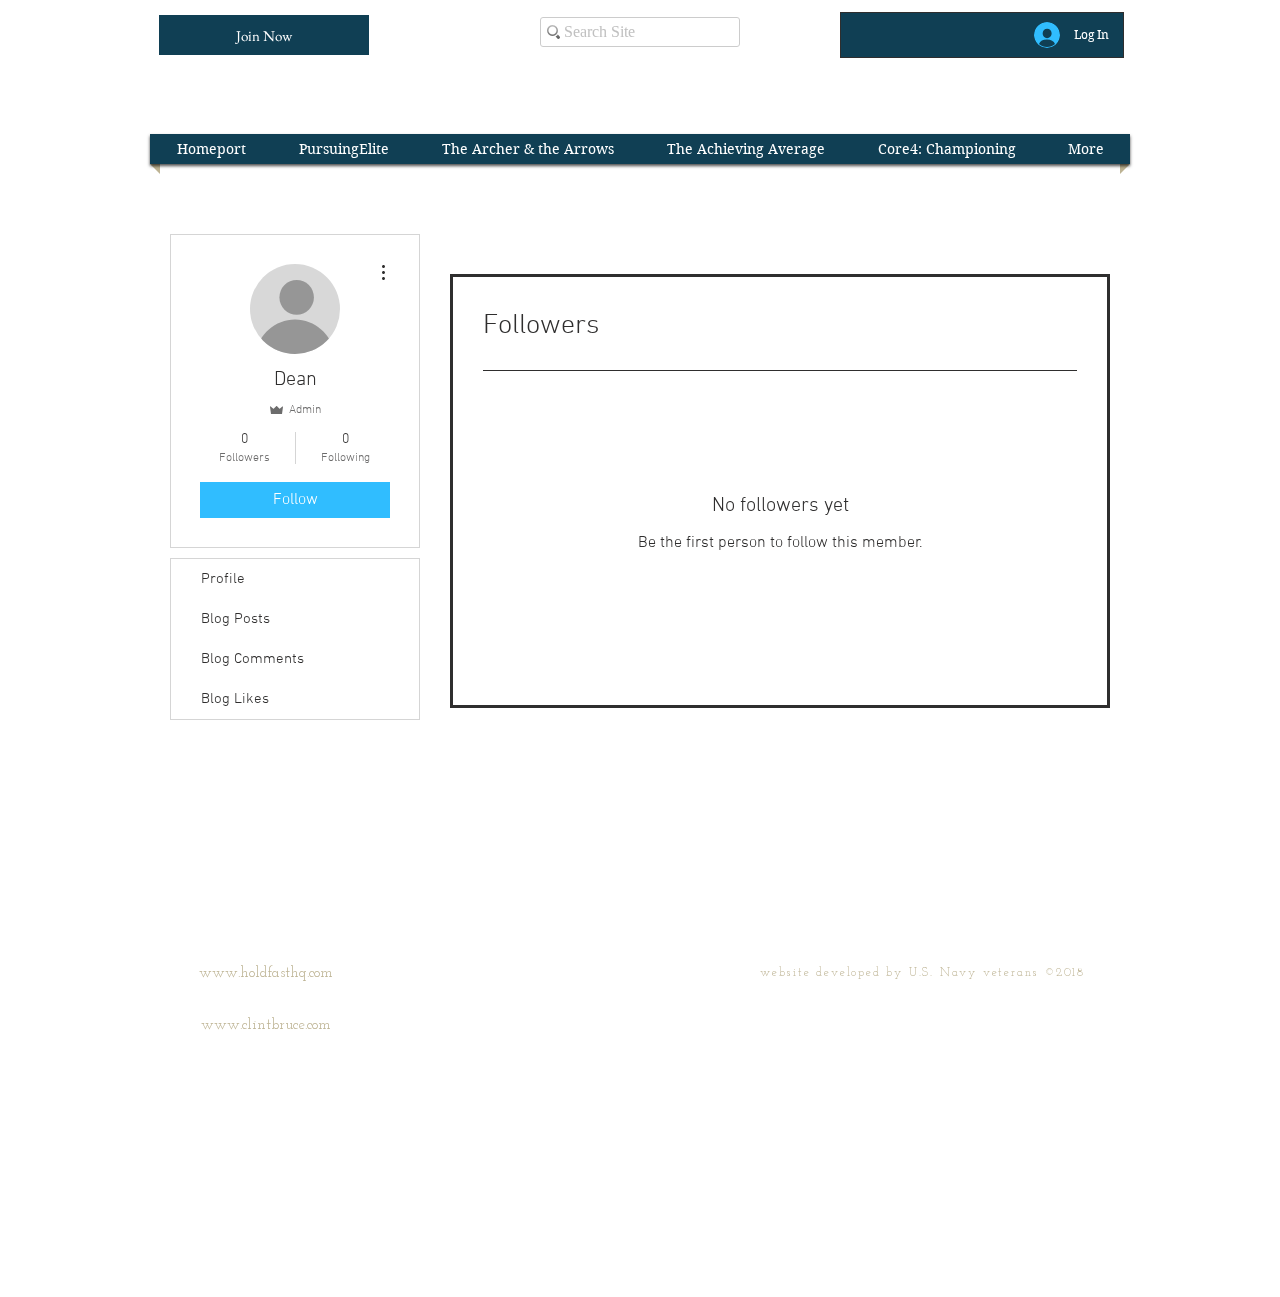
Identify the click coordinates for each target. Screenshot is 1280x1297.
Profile (223, 579)
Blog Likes (235, 699)
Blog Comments (252, 659)
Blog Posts (235, 619)
